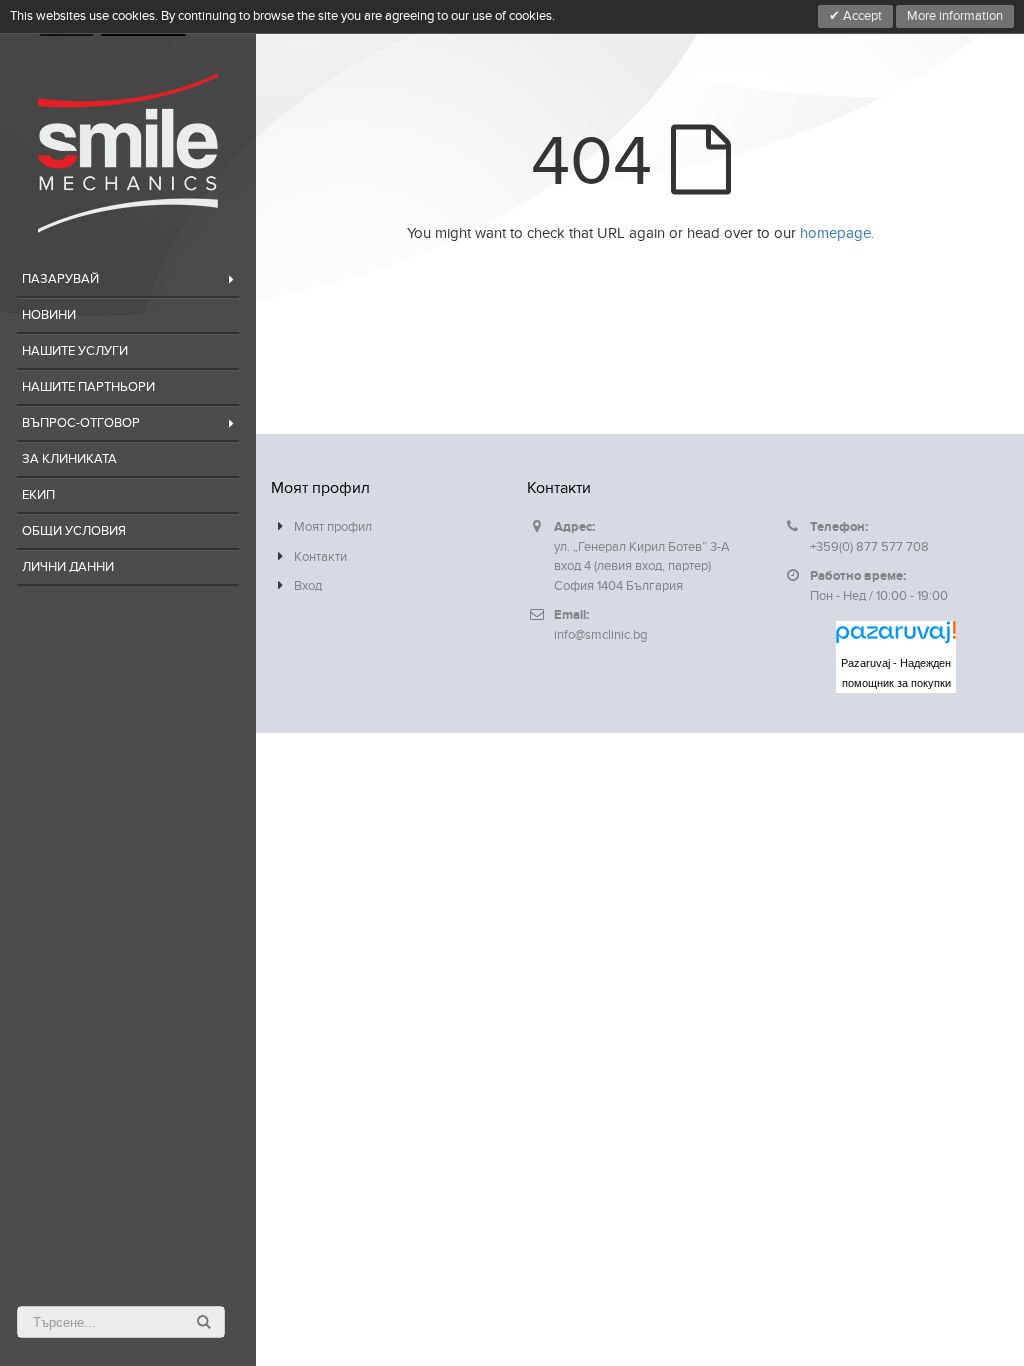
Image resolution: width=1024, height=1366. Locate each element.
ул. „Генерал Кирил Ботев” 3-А (642, 547)
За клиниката (69, 459)
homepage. (837, 233)
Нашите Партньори (88, 387)
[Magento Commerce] (128, 153)
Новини (49, 315)
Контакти (320, 557)
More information (955, 16)
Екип (38, 495)
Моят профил (333, 527)
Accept (861, 16)
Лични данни (68, 567)
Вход (308, 586)
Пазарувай (60, 279)
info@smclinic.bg (600, 635)
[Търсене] (204, 1322)
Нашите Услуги (75, 351)
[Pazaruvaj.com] (896, 637)
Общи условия (74, 531)
